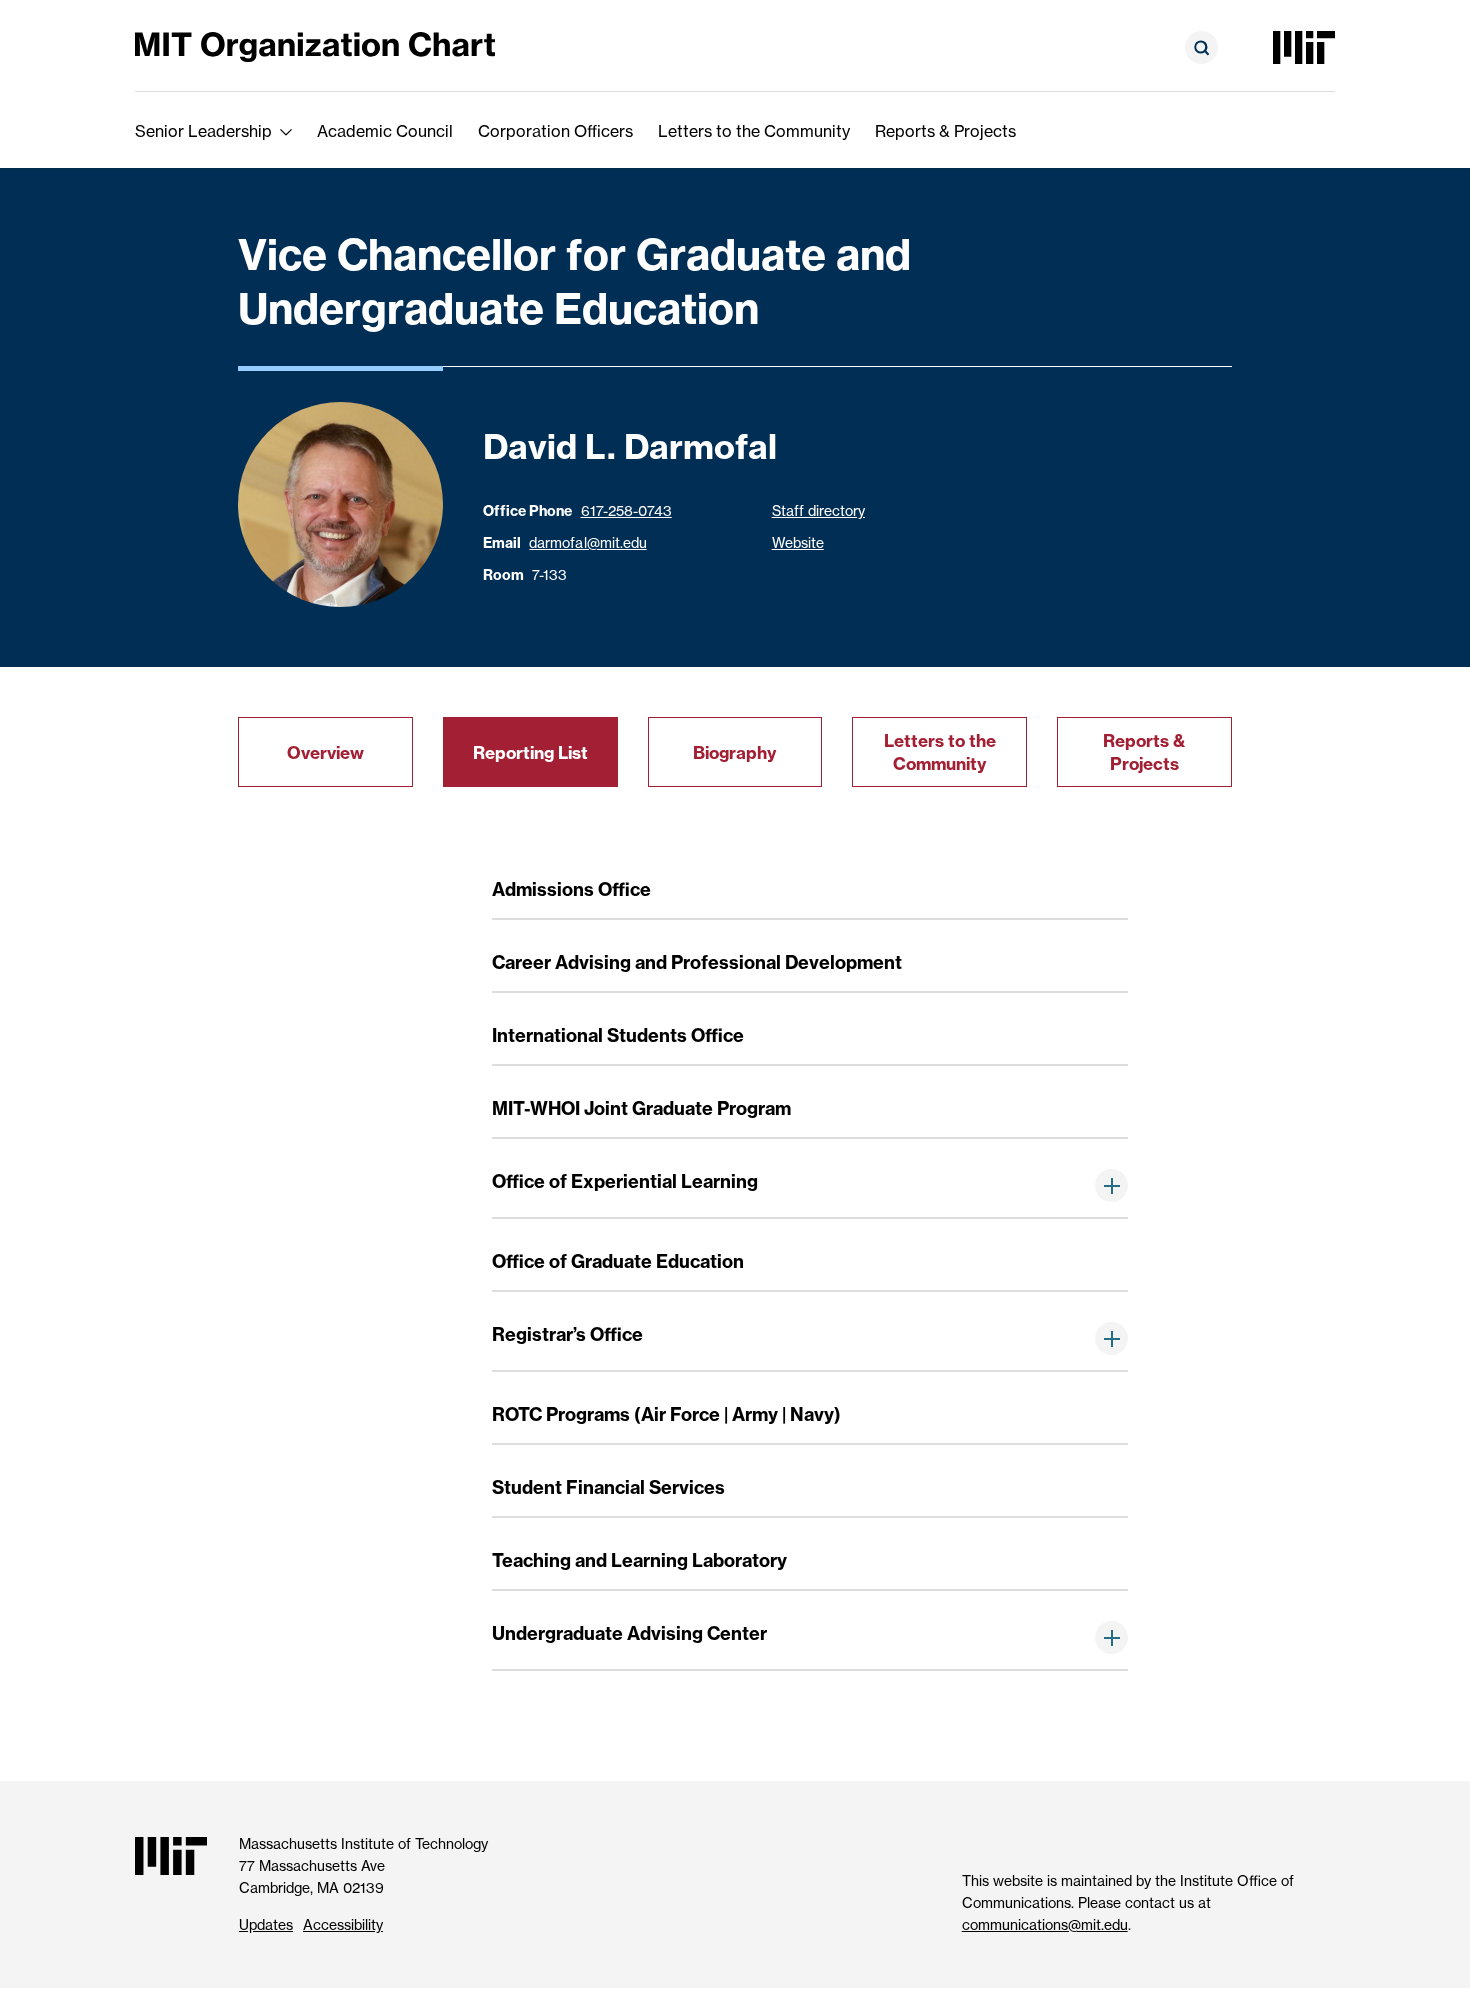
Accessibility (343, 1925)
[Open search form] (1201, 47)
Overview (325, 752)
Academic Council (385, 131)
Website (798, 543)
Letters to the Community (754, 131)
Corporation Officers (555, 131)
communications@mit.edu (1045, 1925)
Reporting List (530, 752)
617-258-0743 (626, 511)
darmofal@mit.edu (587, 543)
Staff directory (818, 511)
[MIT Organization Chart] (315, 45)
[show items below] (1111, 1185)
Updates (266, 1925)
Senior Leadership (203, 131)
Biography (734, 752)
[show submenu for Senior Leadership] (286, 131)
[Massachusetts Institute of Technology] (1304, 47)
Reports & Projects (945, 131)
